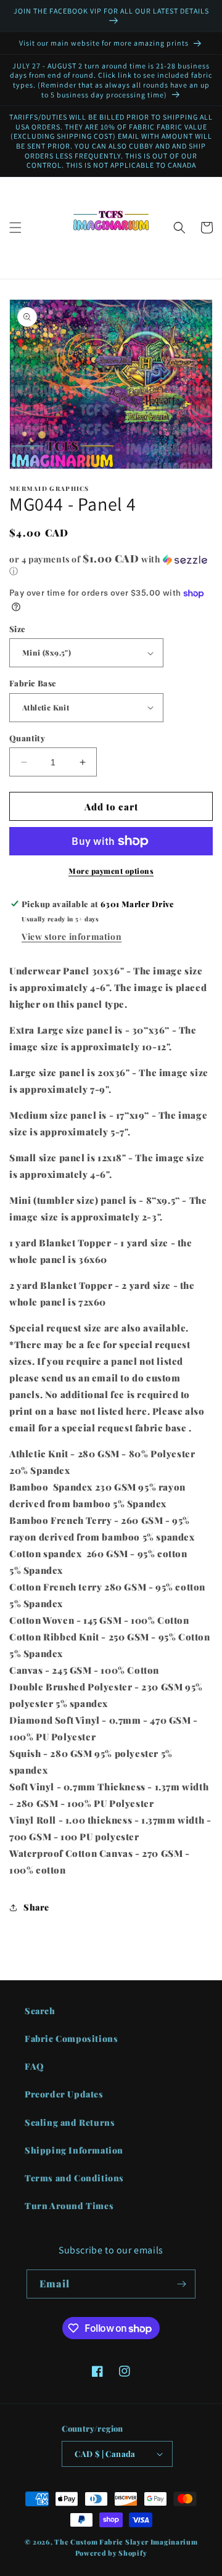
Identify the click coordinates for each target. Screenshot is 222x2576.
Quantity (27, 738)
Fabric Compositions (71, 2039)
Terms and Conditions (74, 2178)
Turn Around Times (69, 2206)
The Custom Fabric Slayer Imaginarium (126, 2542)
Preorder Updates (64, 2094)
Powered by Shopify (111, 2553)
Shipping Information (74, 2150)
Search (40, 2011)
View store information (72, 936)
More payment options (111, 871)
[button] (15, 228)
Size (18, 629)
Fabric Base (33, 683)
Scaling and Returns (70, 2122)
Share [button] (36, 1907)
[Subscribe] (181, 2284)
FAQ (35, 2066)
